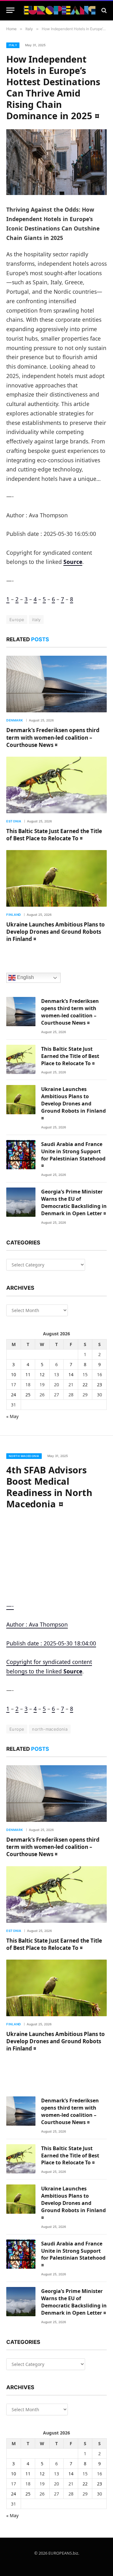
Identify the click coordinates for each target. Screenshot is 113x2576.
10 (13, 1374)
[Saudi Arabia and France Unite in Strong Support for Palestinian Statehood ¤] (21, 1155)
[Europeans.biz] (60, 10)
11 (28, 1374)
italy (36, 620)
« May (12, 1416)
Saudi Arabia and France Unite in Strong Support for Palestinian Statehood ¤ (73, 1155)
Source (73, 562)
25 (28, 1395)
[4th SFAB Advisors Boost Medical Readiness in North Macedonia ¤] (56, 1550)
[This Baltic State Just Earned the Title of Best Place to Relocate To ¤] (56, 785)
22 (85, 1385)
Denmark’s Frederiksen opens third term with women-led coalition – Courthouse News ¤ (53, 737)
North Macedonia (24, 1456)
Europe (17, 620)
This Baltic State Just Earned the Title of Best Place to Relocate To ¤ (54, 835)
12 (42, 1374)
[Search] (103, 10)
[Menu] (10, 10)
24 (13, 1395)
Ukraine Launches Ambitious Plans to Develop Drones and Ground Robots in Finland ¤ (56, 932)
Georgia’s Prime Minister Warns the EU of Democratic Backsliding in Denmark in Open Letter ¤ (74, 1202)
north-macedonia (50, 1729)
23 (100, 1385)
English (25, 978)
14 (71, 1374)
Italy (13, 45)
